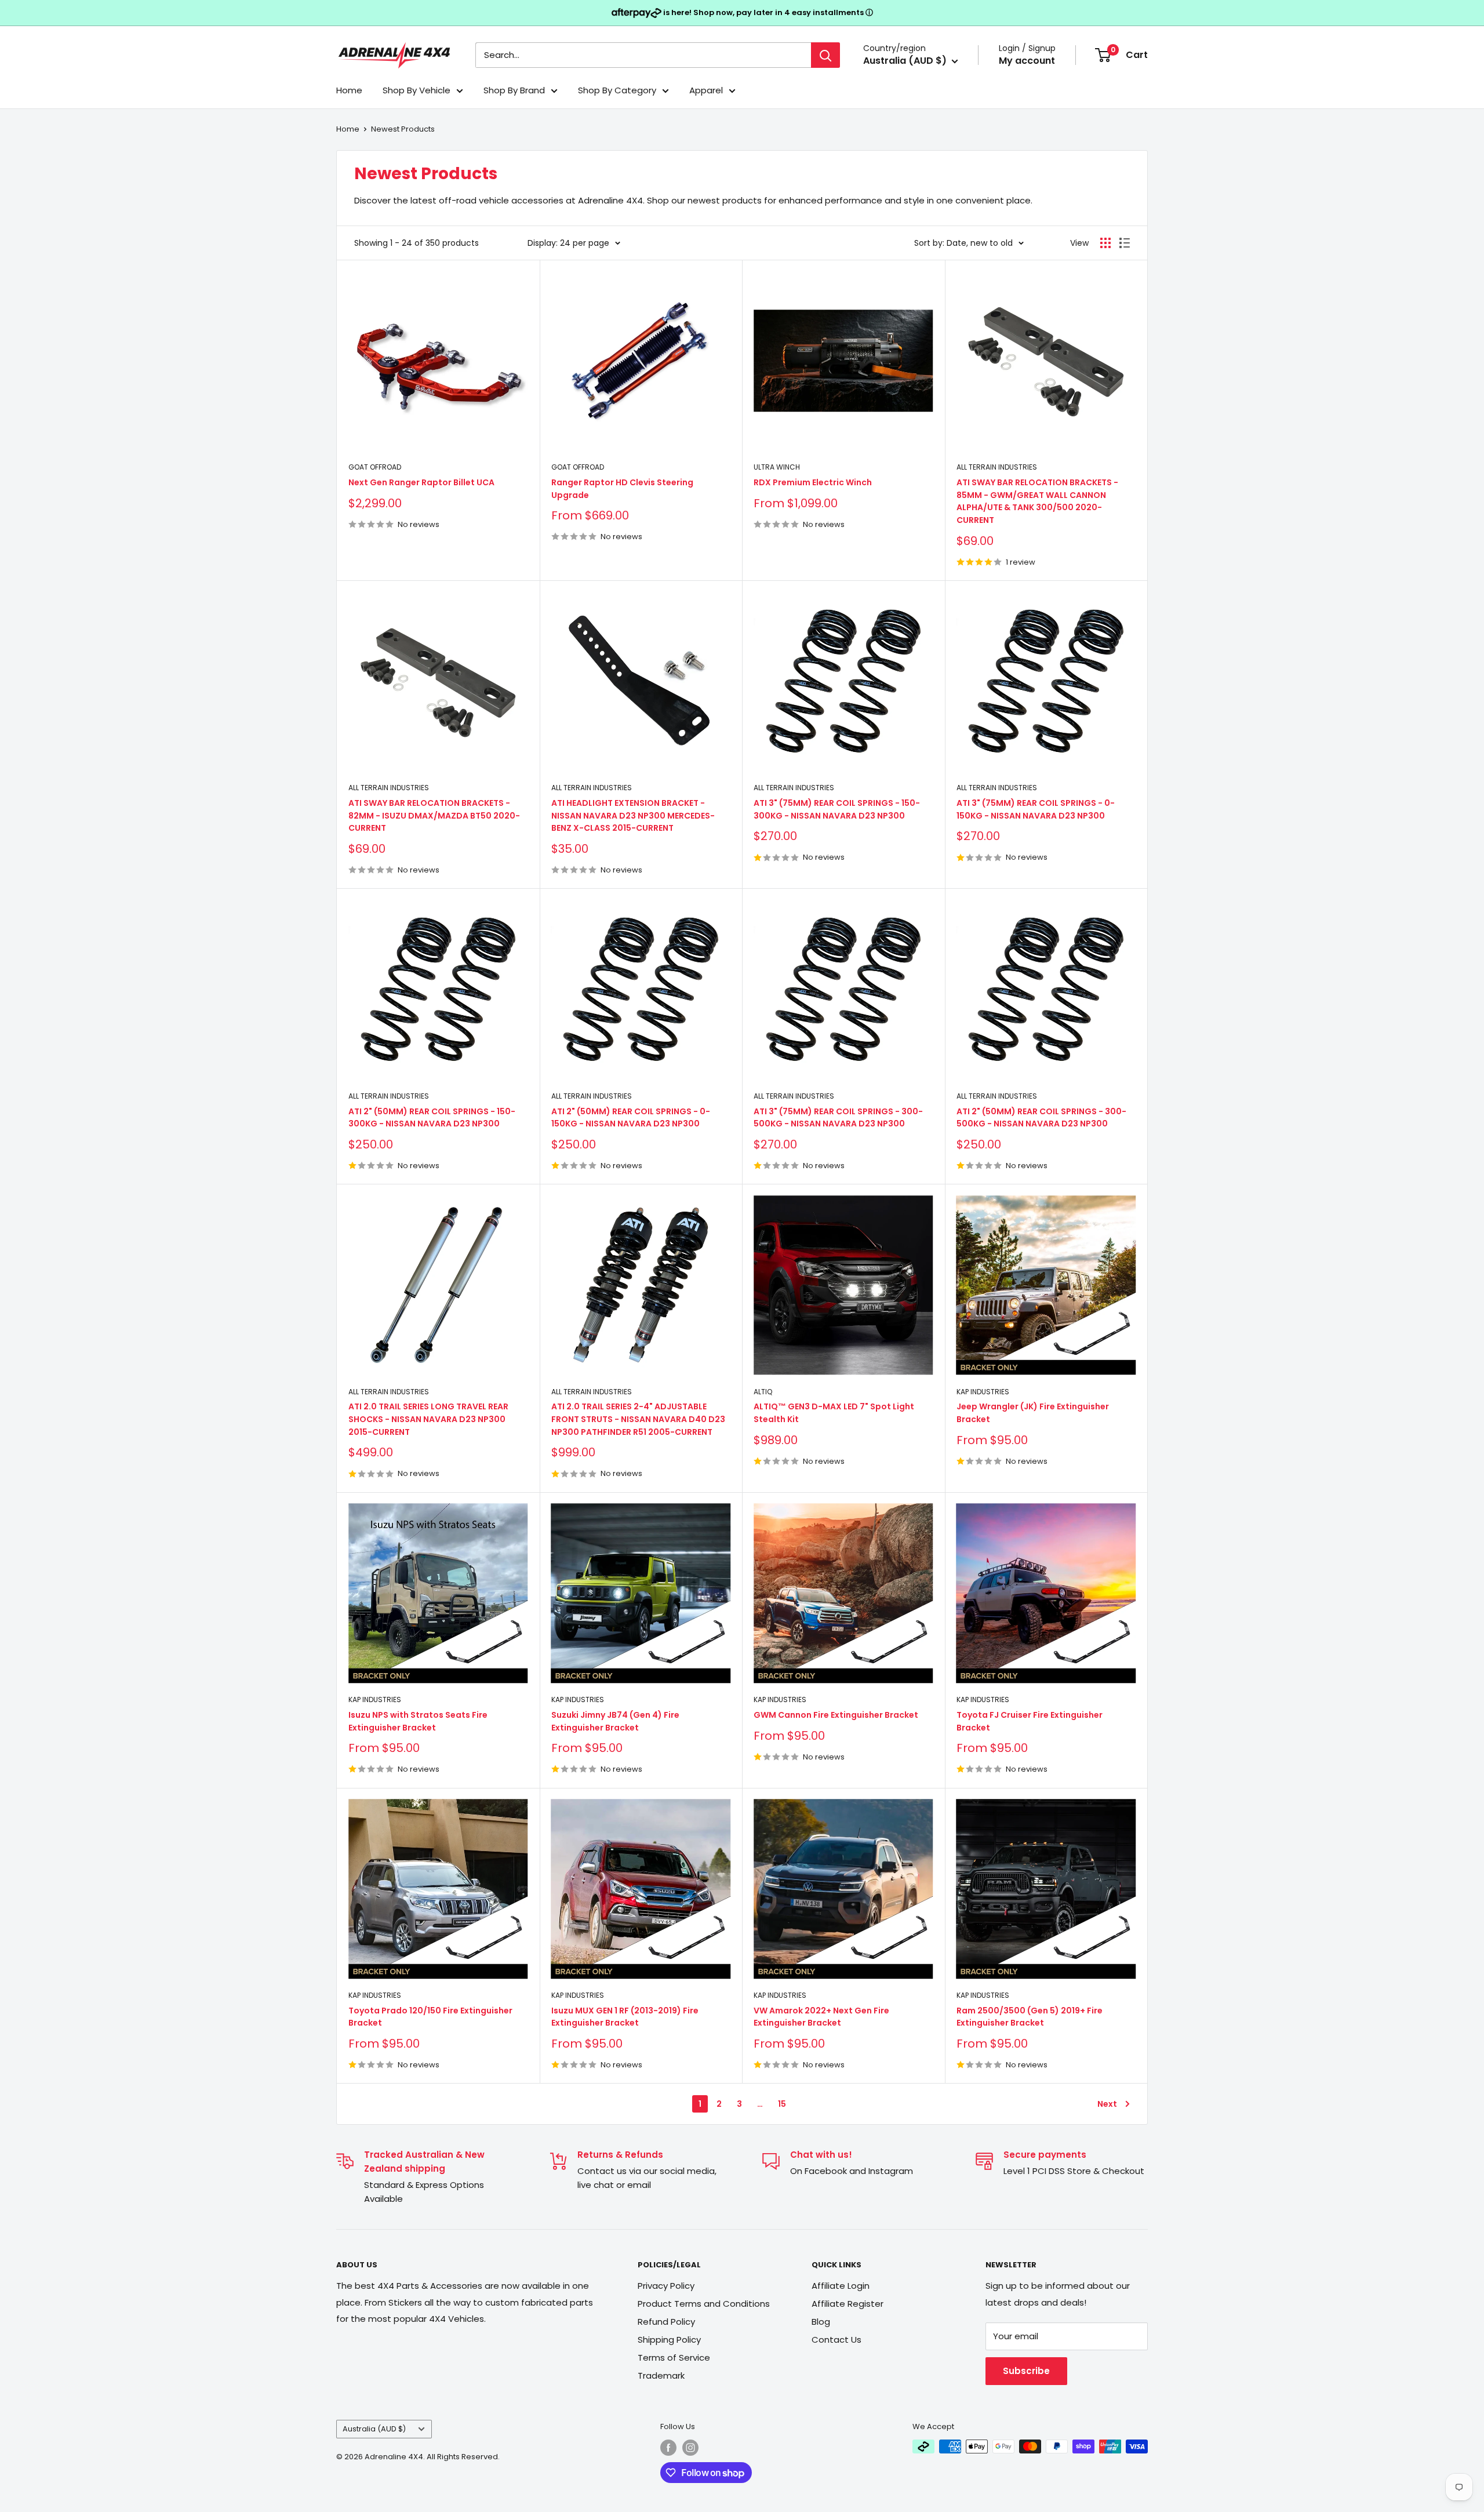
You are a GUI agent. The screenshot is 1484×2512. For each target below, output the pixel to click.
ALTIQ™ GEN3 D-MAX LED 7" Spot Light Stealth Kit (834, 1413)
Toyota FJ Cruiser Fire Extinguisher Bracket (1030, 1721)
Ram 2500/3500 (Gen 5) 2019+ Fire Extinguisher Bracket (1030, 2017)
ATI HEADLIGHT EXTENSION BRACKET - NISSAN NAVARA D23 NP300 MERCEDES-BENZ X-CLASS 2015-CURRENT (633, 815)
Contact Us (836, 2340)
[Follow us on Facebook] (668, 2448)
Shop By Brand (514, 90)
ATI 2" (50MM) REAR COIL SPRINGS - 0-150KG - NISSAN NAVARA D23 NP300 (631, 1118)
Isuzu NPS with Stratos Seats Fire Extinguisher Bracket (418, 1721)
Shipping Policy (669, 2340)
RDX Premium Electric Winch (813, 482)
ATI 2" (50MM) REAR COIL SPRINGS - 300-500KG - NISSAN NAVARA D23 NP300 (1041, 1118)
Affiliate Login (841, 2286)
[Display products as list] (1125, 243)
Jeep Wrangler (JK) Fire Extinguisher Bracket (1033, 1413)
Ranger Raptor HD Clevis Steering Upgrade (622, 489)
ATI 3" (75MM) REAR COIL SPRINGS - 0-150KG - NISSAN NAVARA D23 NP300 (1036, 809)
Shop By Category (617, 90)
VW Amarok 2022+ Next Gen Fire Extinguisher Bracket (821, 2017)
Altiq (763, 1392)
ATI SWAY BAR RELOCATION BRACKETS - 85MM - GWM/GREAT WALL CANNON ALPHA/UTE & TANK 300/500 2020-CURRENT (1037, 501)
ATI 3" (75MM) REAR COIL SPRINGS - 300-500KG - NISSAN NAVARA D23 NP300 (838, 1118)
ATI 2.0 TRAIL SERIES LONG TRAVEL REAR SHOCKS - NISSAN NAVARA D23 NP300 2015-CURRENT (428, 1419)
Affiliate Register (848, 2304)
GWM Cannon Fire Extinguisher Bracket (836, 1715)
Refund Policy (666, 2322)
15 (782, 2104)
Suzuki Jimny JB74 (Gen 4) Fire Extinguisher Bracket (615, 1721)
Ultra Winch (777, 467)
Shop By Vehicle (417, 90)
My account (1027, 61)
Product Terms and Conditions (704, 2304)
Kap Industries (983, 1392)
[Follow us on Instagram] (690, 2448)
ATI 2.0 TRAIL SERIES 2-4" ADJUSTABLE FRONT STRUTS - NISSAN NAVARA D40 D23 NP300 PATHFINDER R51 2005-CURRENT (638, 1419)
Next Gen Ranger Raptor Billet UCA (421, 482)
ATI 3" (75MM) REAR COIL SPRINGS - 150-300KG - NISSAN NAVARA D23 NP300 (837, 809)
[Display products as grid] (1105, 243)
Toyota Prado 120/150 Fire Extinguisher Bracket (430, 2017)
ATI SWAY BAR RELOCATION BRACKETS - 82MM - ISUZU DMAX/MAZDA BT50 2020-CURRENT (434, 815)
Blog (821, 2322)
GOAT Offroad (375, 467)
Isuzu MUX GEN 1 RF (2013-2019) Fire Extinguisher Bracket (625, 2017)
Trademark (661, 2375)
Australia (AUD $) (374, 2429)
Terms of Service (674, 2358)
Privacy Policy (666, 2286)
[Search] (825, 55)
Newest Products (403, 129)
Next (1107, 2104)
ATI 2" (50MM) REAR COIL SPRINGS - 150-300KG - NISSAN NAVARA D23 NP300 (432, 1118)
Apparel (706, 90)
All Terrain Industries (997, 467)
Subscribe (1026, 2371)
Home (349, 90)
